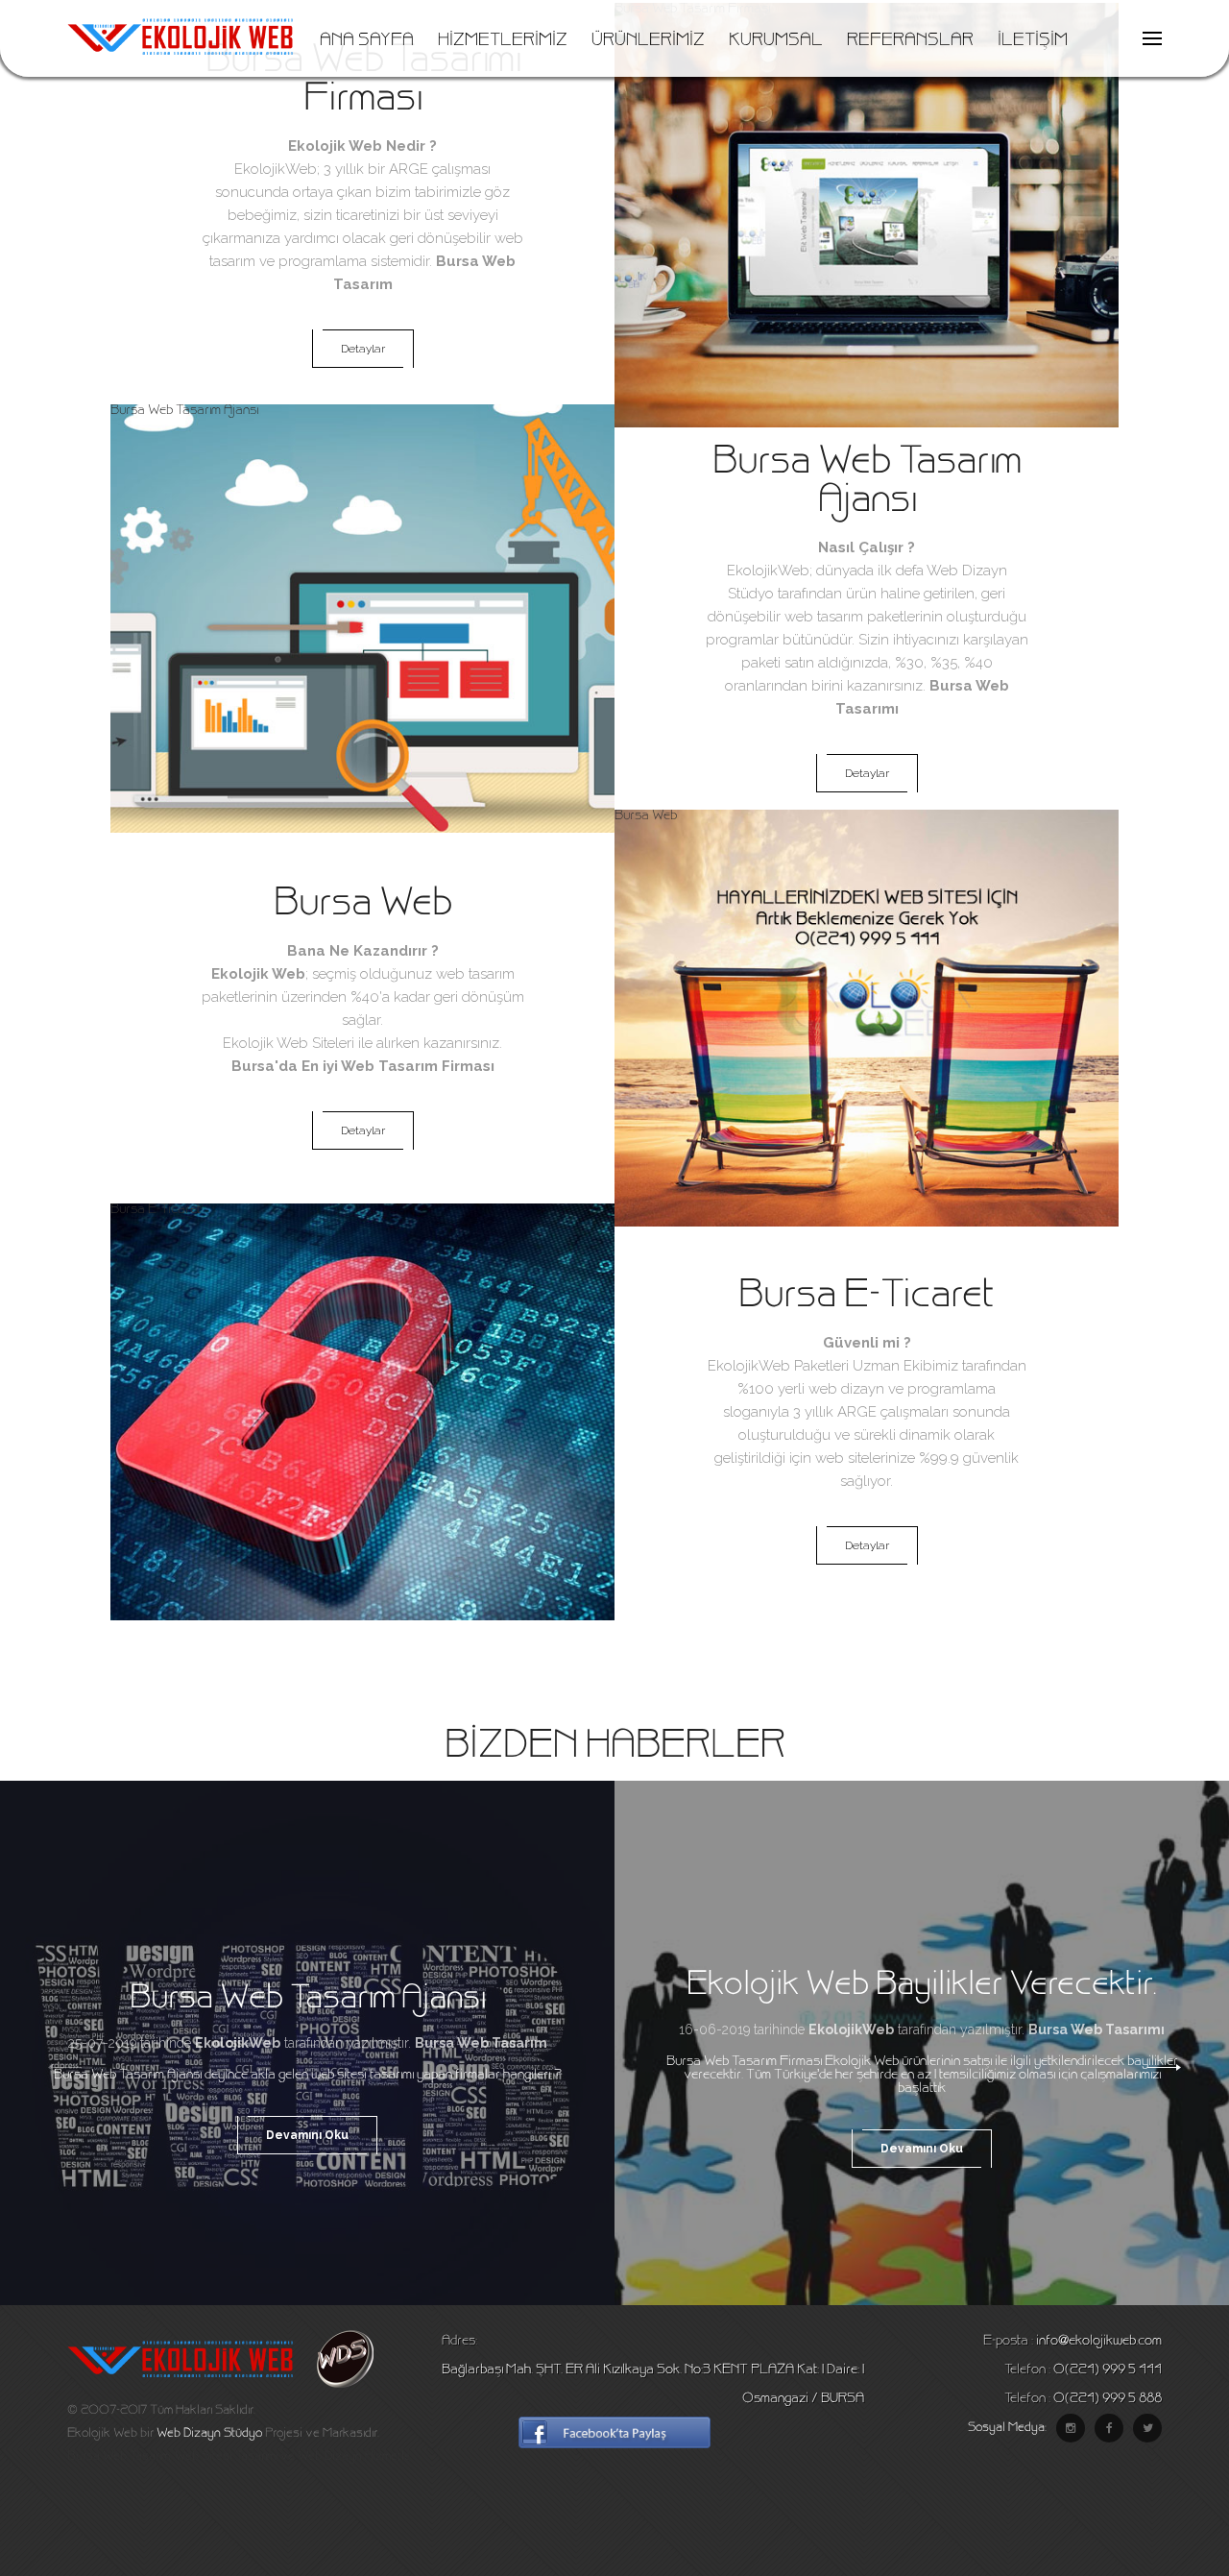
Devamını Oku (307, 2135)
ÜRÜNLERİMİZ (648, 41)
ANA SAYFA (367, 41)
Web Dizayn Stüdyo (209, 2434)
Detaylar (363, 349)
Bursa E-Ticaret (156, 1210)
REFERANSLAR (910, 41)
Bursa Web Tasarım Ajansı (184, 411)
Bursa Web (646, 816)
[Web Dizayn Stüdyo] (336, 2385)
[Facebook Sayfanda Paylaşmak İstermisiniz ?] (614, 2445)
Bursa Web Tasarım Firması (692, 10)
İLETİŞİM (1033, 41)
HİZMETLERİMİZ (503, 41)
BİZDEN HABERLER (615, 1748)
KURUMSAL (776, 41)
